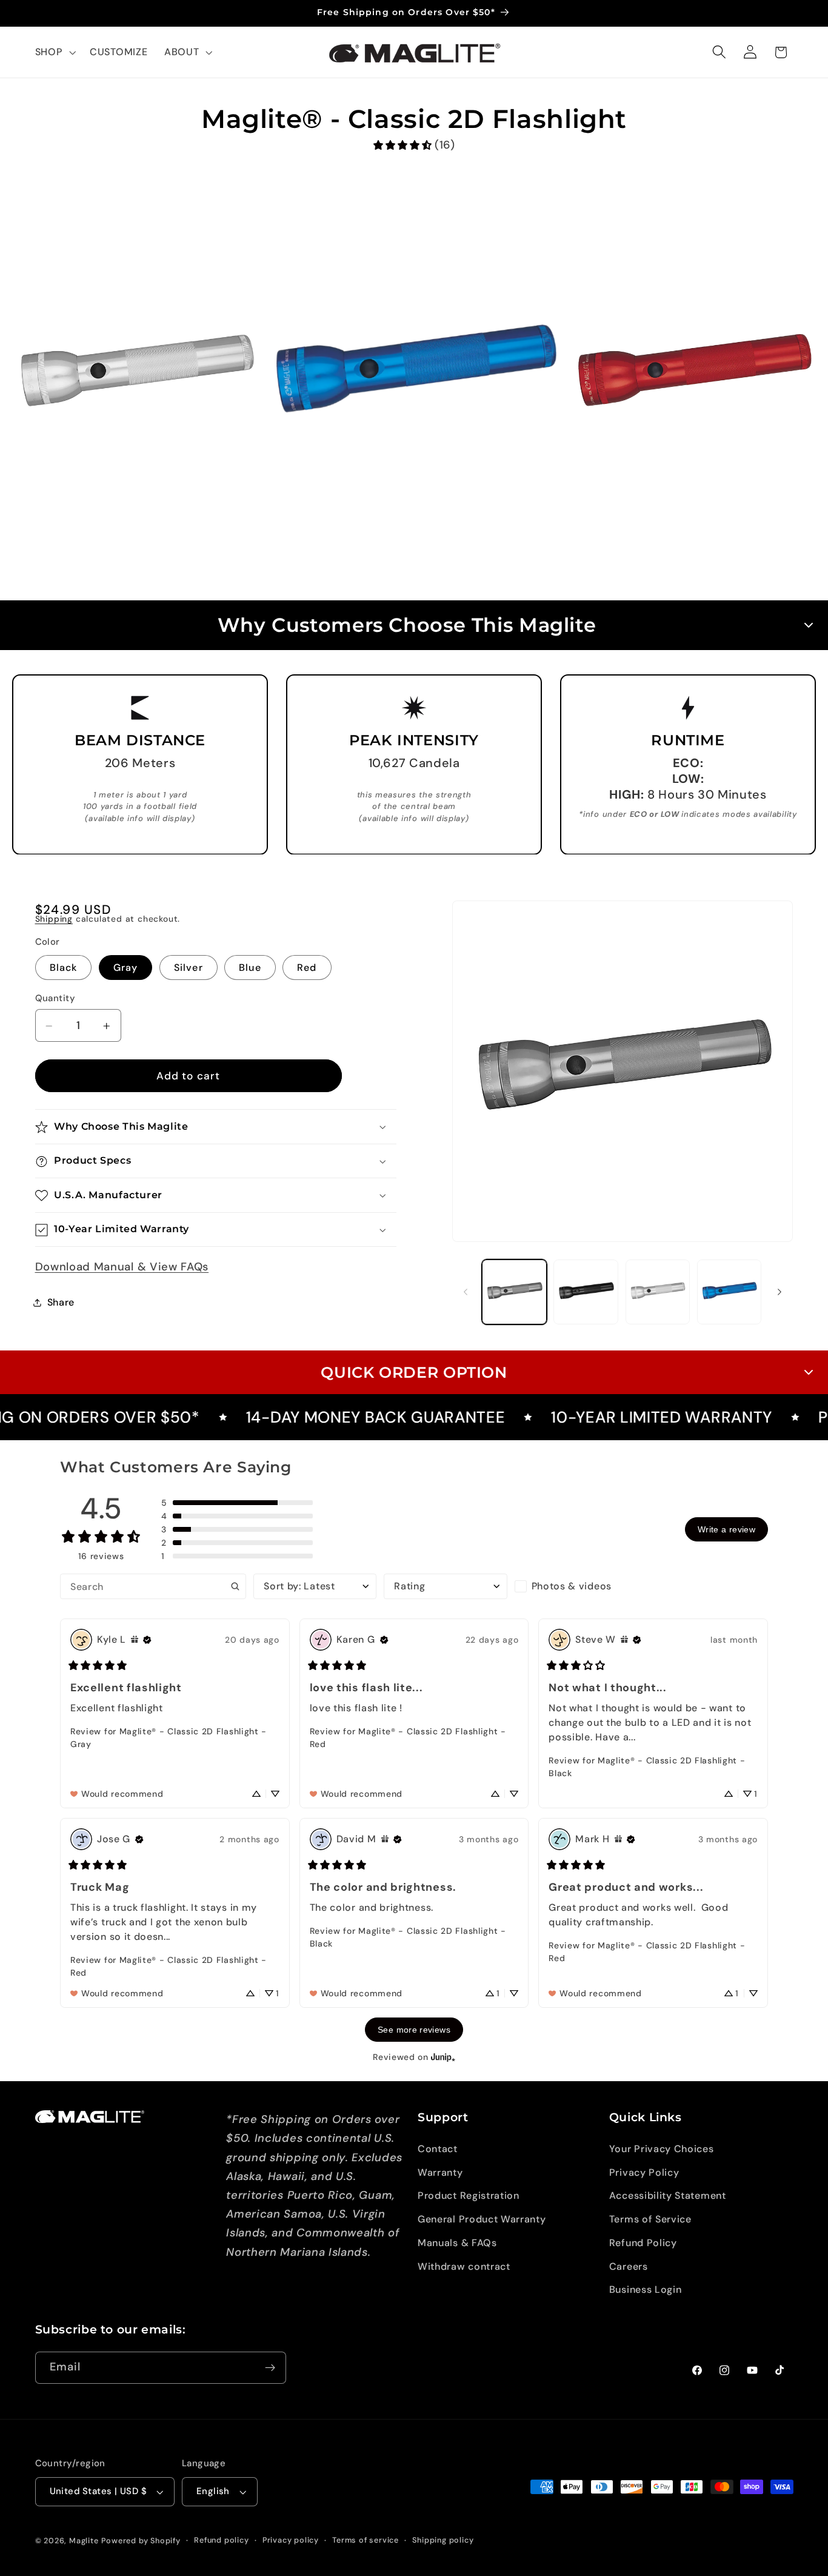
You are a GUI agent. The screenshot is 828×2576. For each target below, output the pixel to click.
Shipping (54, 919)
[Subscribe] (270, 2368)
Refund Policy (643, 2243)
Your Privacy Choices (662, 2149)
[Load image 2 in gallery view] (586, 1292)
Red (307, 968)
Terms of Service (650, 2219)
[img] (135, 1640)
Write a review (726, 1529)
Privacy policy (291, 2540)
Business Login (646, 2290)
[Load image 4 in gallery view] (730, 1292)
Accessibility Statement (668, 2196)
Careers (629, 2266)
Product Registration (469, 2196)
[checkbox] (576, 1586)
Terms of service (366, 2540)
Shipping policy (443, 2540)
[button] (54, 52)
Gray (126, 968)
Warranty (440, 2172)
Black (64, 968)
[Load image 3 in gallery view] (658, 1292)
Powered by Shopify (141, 2541)
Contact (438, 2149)
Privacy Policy (644, 2172)
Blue (250, 968)
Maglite (84, 2541)
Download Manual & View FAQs (122, 1267)
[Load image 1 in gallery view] (514, 1292)
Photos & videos (572, 1586)
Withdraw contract (464, 2266)
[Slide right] (780, 1292)
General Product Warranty (482, 2219)
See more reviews (414, 2030)
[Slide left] (466, 1292)
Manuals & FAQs (457, 2243)
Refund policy (221, 2540)
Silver (189, 968)
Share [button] (61, 1302)
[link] (414, 145)
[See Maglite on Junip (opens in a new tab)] (443, 2057)
